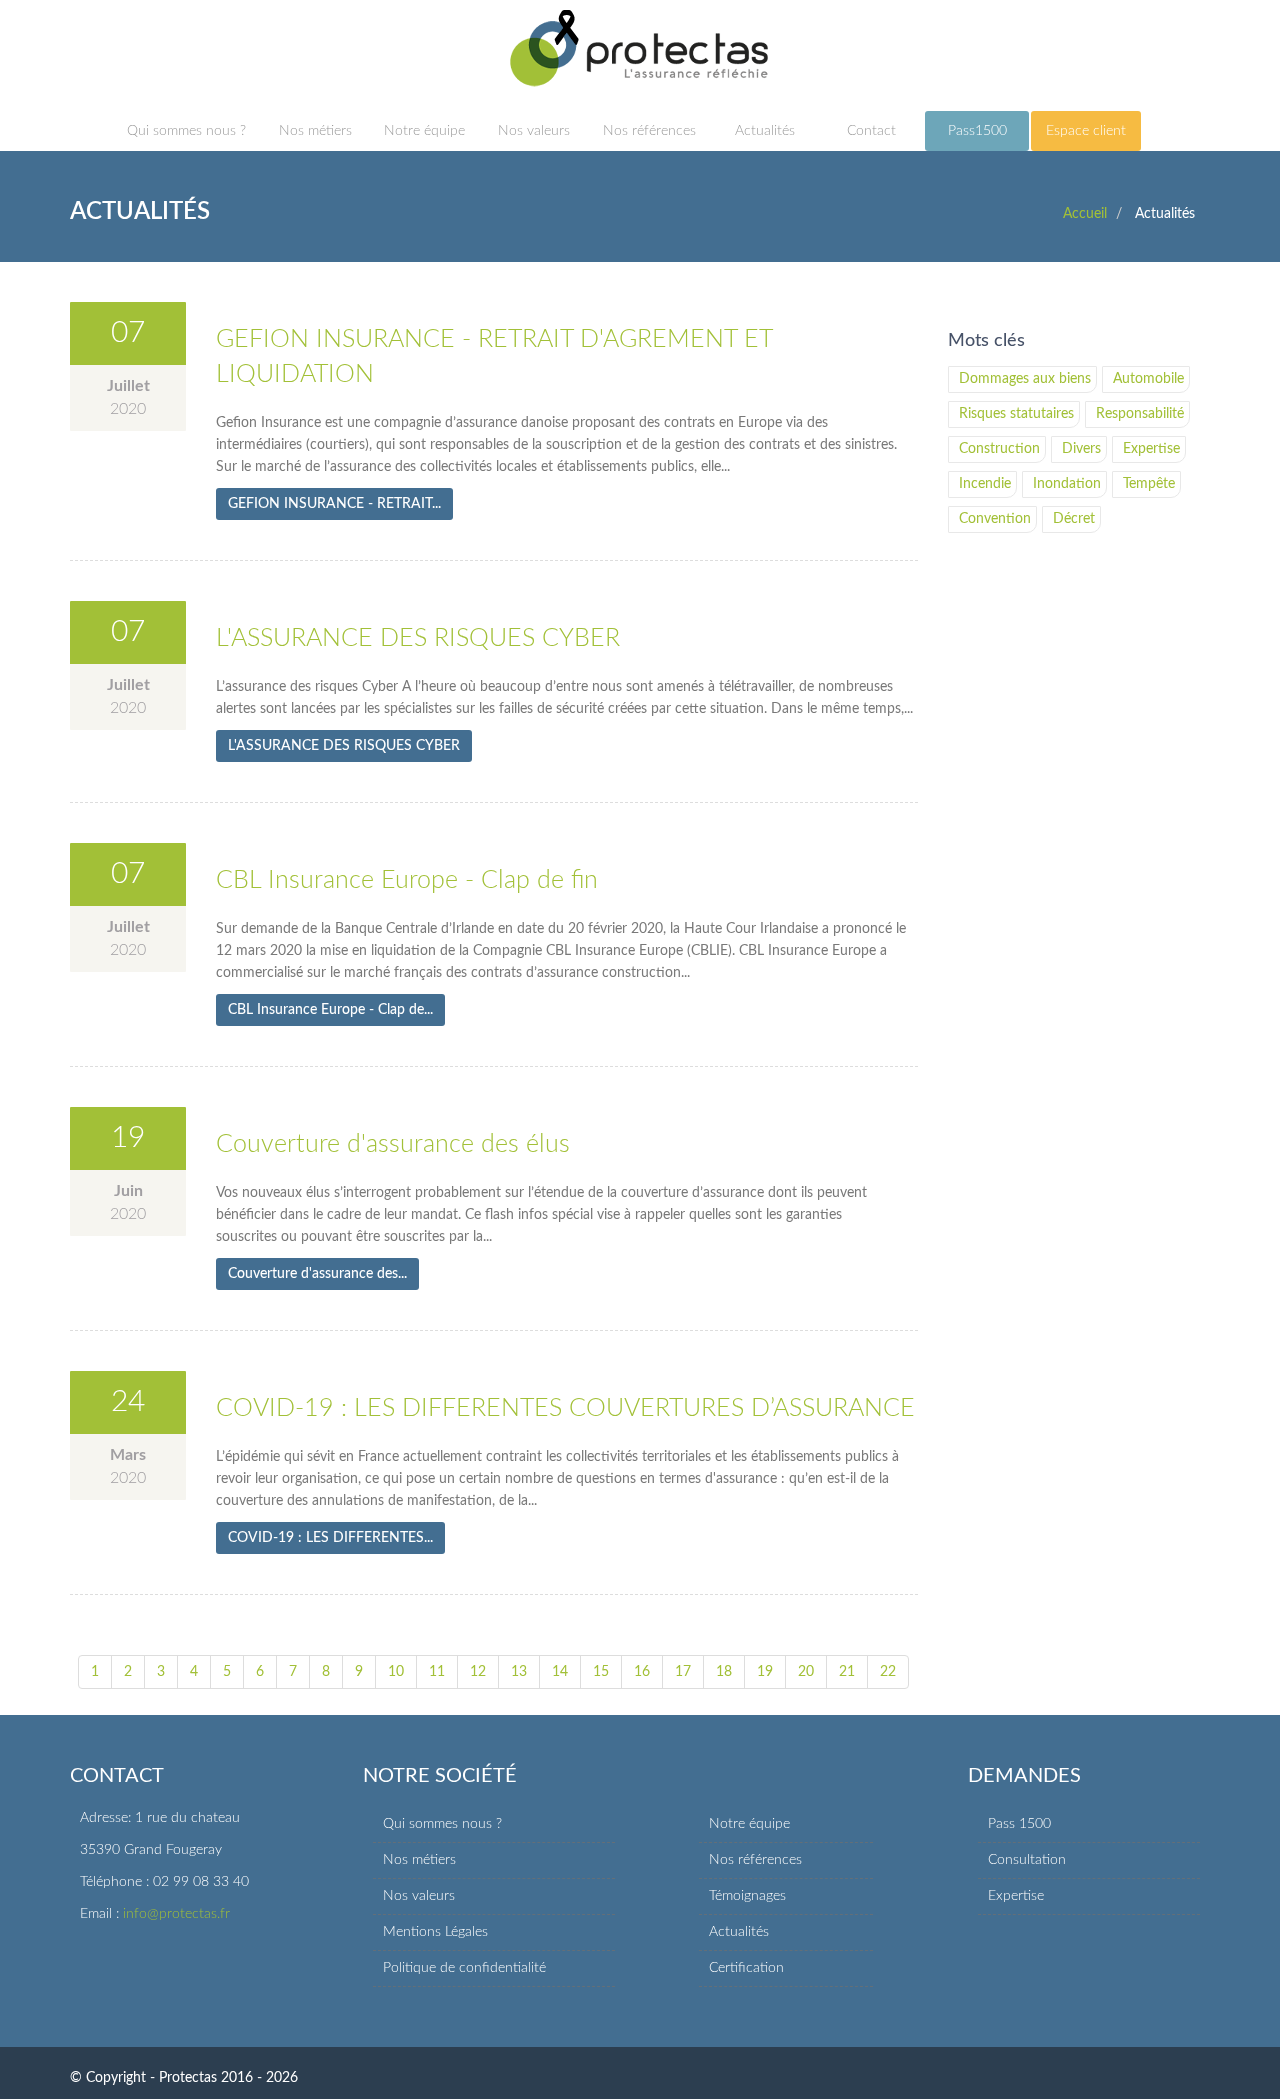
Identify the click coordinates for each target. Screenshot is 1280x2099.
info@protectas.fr (176, 1914)
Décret (1074, 519)
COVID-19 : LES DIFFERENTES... (330, 1538)
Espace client (1086, 131)
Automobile (1148, 379)
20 (806, 1672)
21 (847, 1672)
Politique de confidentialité (464, 1968)
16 (642, 1672)
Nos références (649, 131)
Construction (999, 449)
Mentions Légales (435, 1932)
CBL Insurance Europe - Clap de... (330, 1010)
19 (765, 1672)
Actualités (765, 131)
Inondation (1067, 484)
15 (601, 1672)
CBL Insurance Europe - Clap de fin (407, 880)
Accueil (1085, 214)
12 (478, 1672)
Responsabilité (1140, 414)
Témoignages (747, 1896)
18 (724, 1672)
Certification (746, 1968)
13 (519, 1672)
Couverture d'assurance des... (317, 1274)
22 (888, 1672)
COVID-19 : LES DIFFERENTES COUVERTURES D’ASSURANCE (565, 1408)
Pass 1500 (1019, 1824)
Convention (995, 519)
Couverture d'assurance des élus (393, 1144)
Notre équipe (424, 131)
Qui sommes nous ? (186, 131)
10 (396, 1672)
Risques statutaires (1016, 414)
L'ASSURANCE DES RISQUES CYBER (418, 638)
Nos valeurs (534, 131)
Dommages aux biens (1025, 379)
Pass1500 (977, 131)
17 (683, 1672)
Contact (871, 131)
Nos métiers (315, 131)
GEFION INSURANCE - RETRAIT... (334, 504)
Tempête (1149, 484)
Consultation (1027, 1860)
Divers (1081, 449)
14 (560, 1672)
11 (437, 1672)
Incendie (985, 484)
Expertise (1151, 449)
